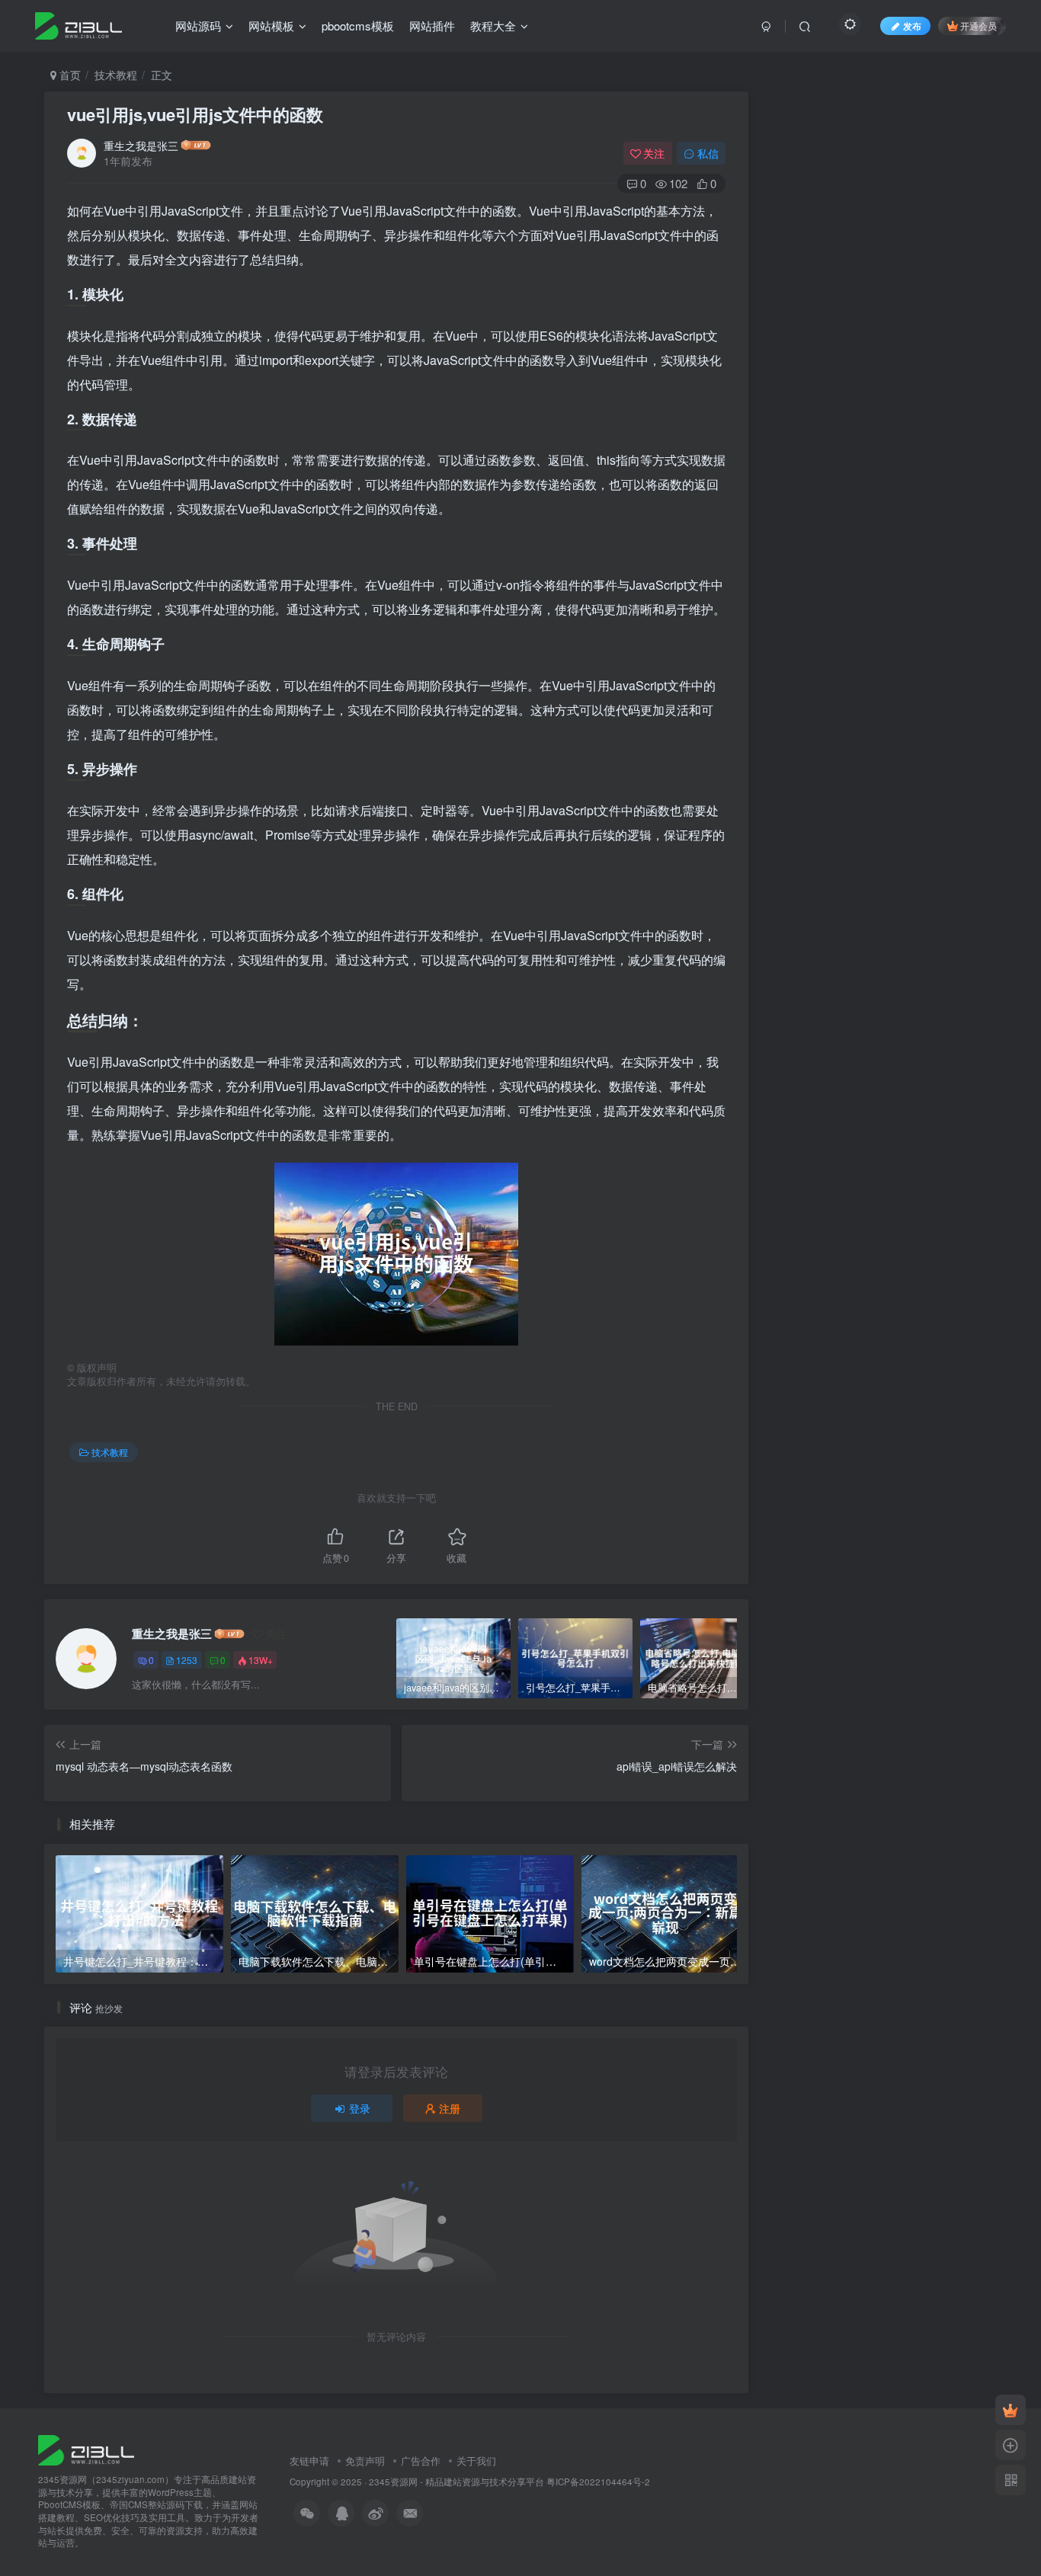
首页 (69, 75)
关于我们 (476, 2461)
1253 (187, 1660)
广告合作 (421, 2461)
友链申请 (309, 2461)
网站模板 (271, 26)
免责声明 (365, 2461)
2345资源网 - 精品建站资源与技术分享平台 (456, 2482)
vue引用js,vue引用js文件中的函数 (195, 114)
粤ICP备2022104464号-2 (598, 2482)
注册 (450, 2108)
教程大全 (493, 26)
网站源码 (198, 26)
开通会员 (979, 26)
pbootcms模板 (358, 26)
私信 (708, 153)
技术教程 (116, 75)
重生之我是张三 (141, 146)
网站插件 (432, 26)
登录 (360, 2108)
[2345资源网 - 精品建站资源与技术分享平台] (86, 2448)
